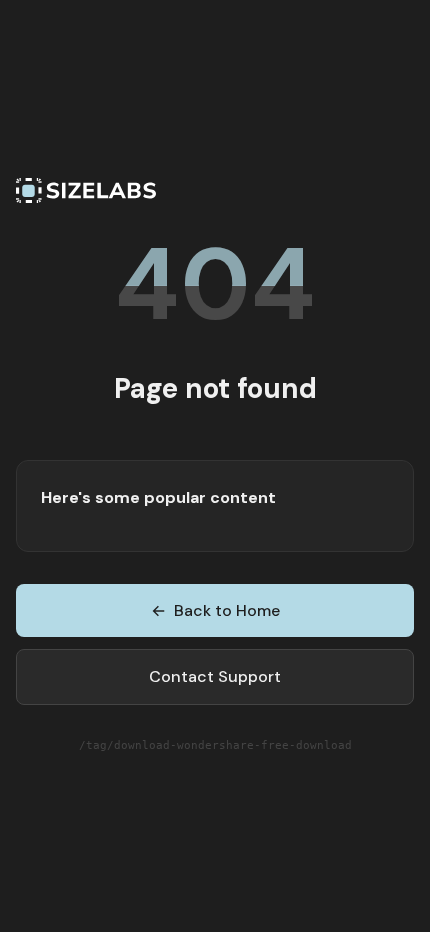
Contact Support (215, 676)
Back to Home (215, 610)
